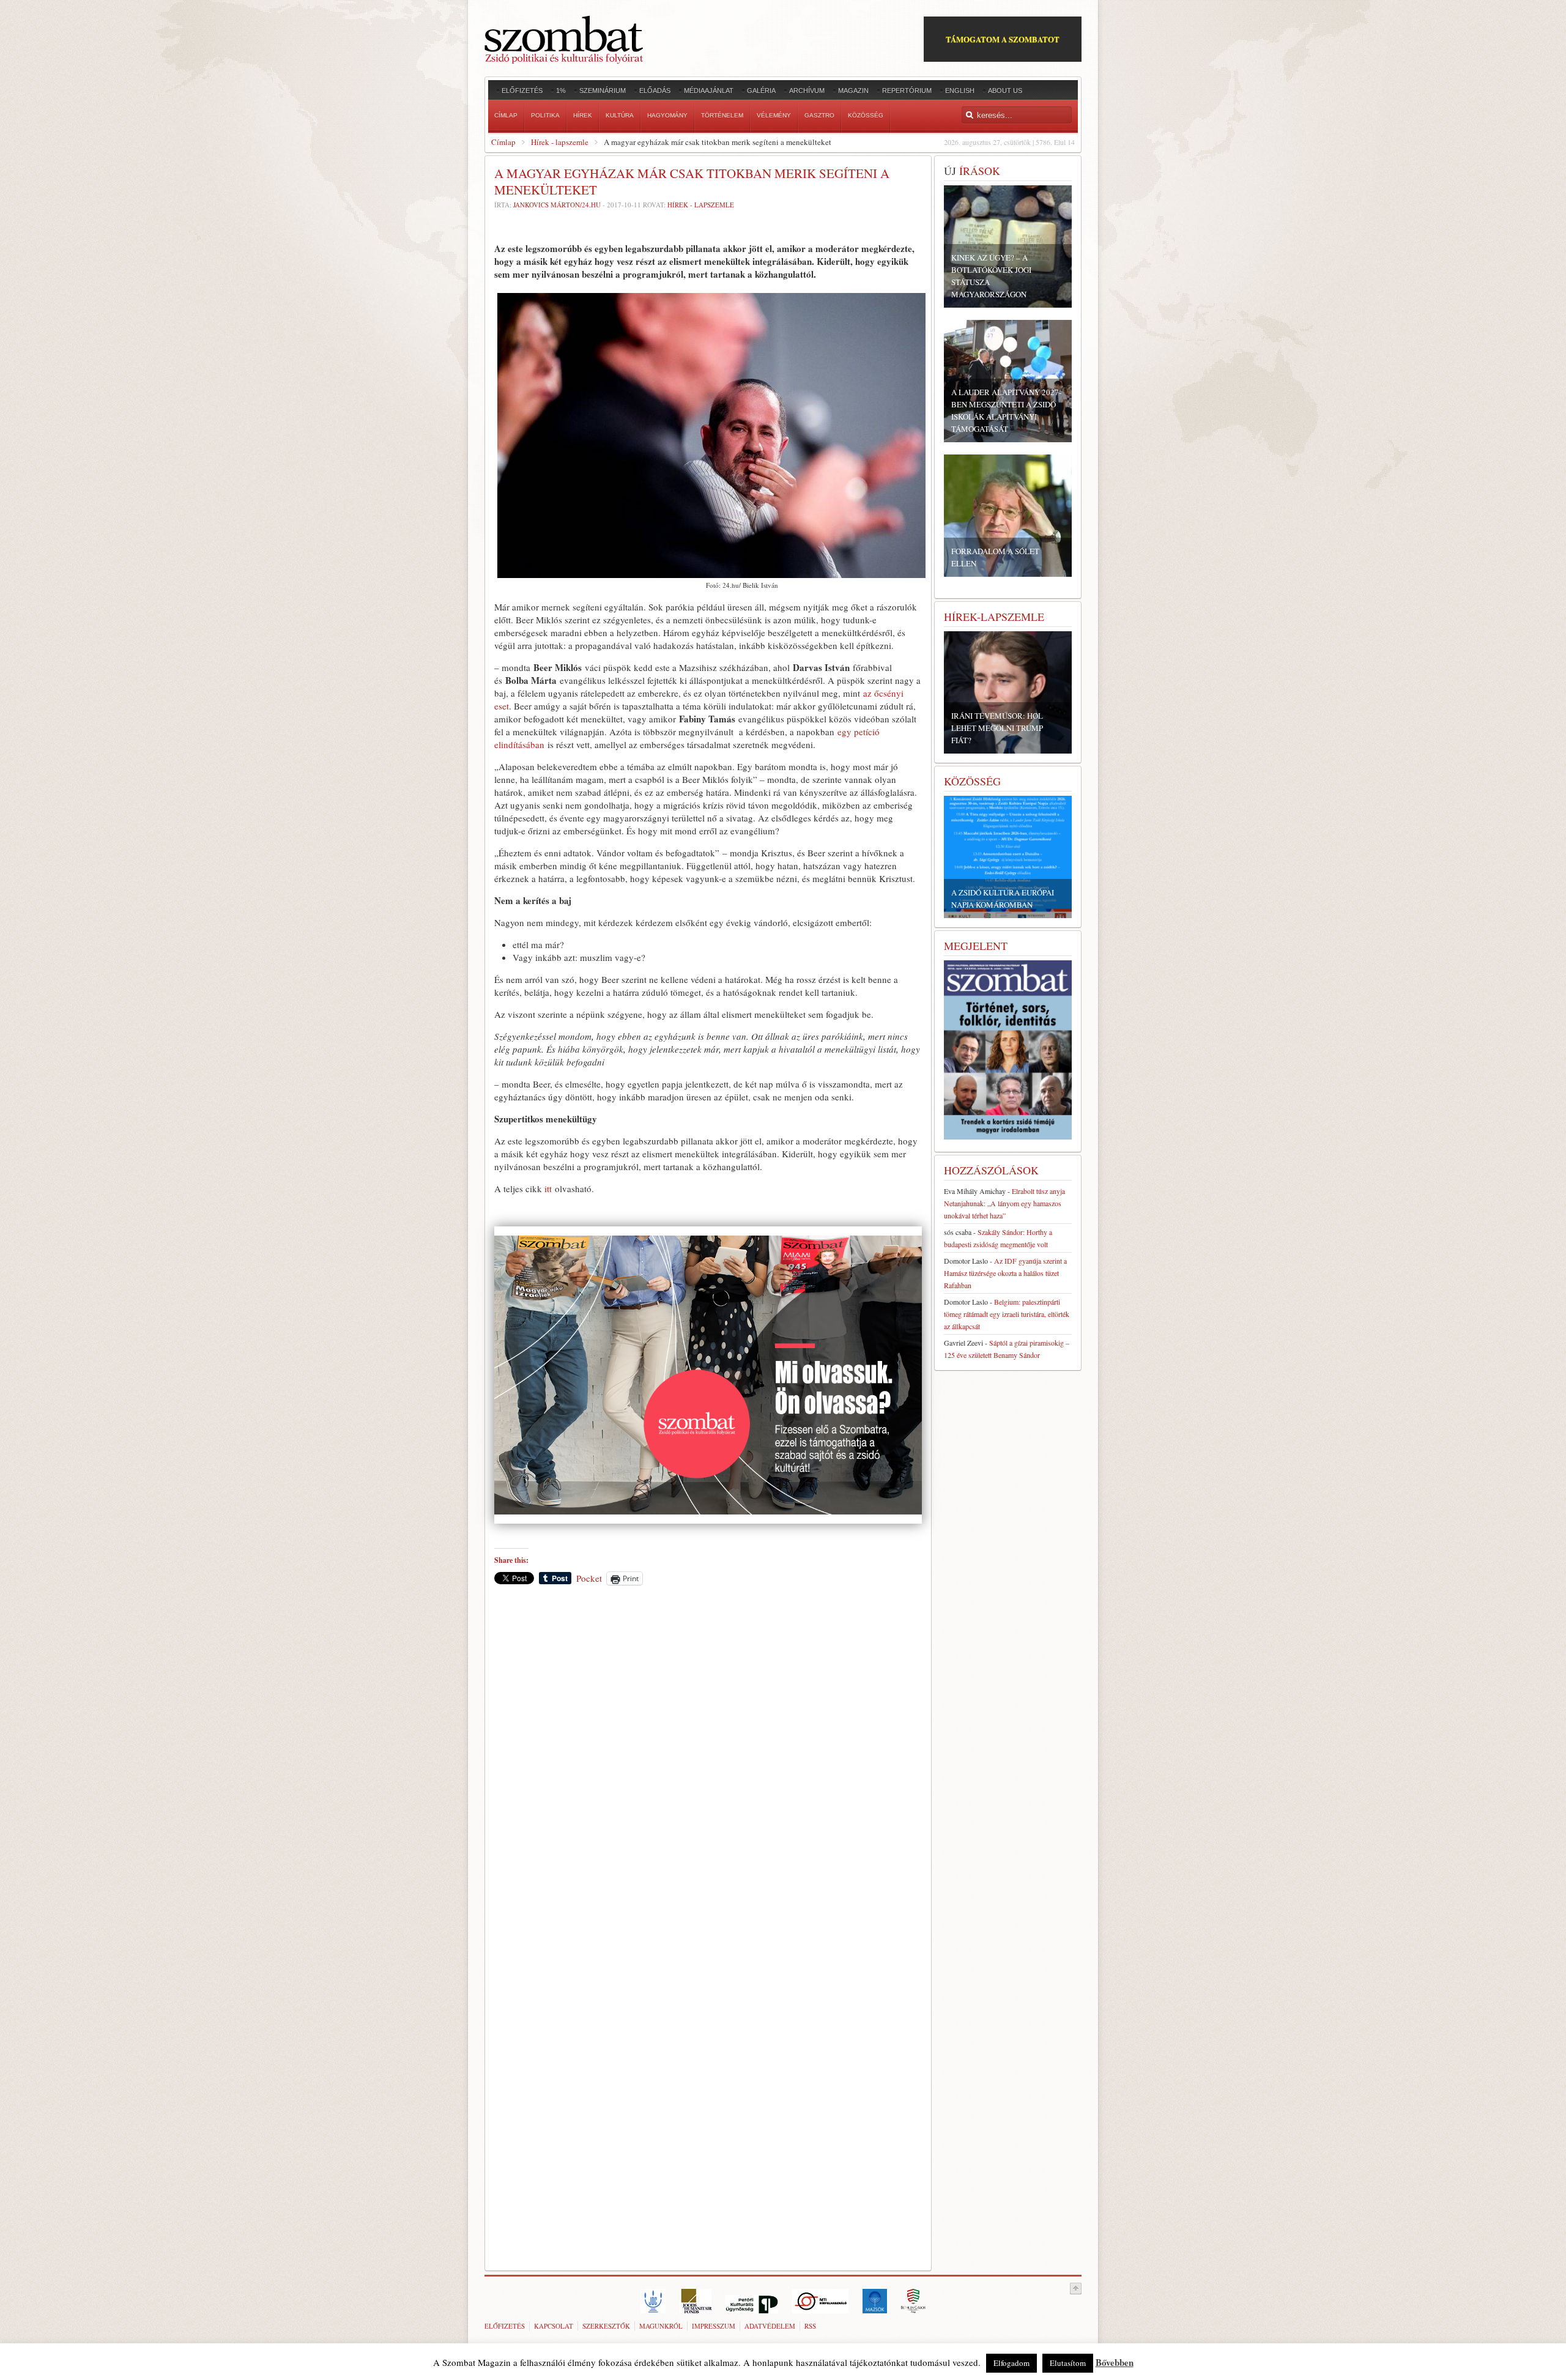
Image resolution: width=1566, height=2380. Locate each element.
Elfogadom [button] (1011, 2363)
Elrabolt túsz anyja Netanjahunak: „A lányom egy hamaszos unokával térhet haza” (1004, 1203)
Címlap (503, 142)
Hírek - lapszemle (560, 142)
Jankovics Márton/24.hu (557, 205)
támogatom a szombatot (1003, 39)
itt (548, 1188)
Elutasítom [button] (1068, 2363)
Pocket (589, 1578)
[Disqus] (708, 1765)
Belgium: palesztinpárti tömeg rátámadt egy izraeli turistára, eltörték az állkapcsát (1007, 1314)
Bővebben (1115, 2362)
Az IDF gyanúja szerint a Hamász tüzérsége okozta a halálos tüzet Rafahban (1005, 1273)
